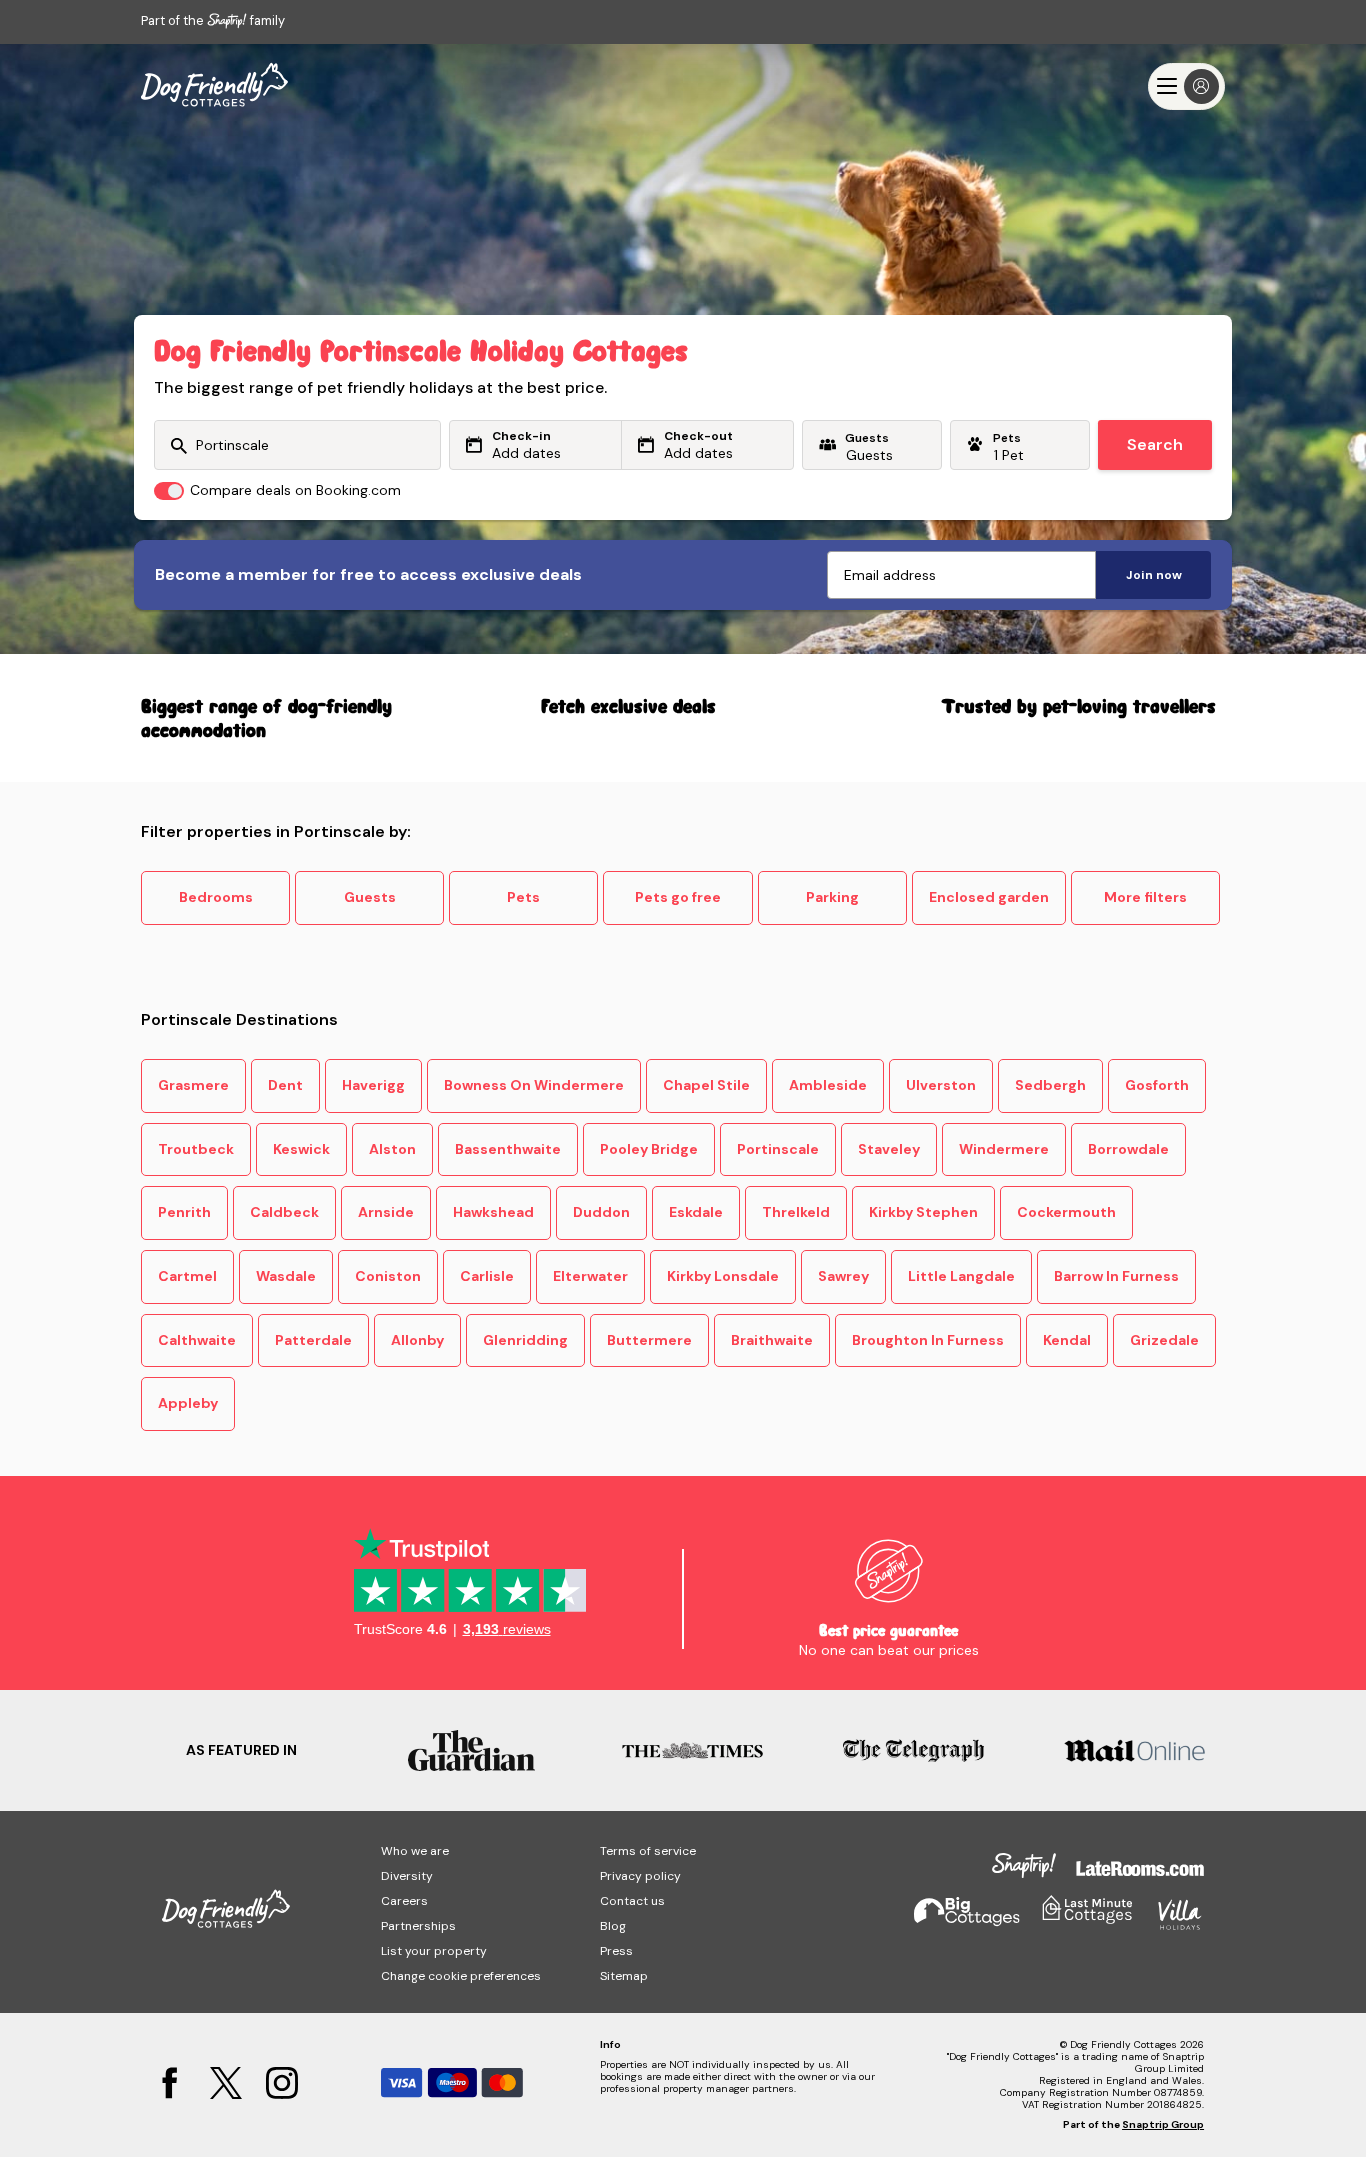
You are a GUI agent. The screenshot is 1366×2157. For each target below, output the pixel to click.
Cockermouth (1066, 1212)
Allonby (417, 1340)
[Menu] (1186, 86)
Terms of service (648, 1851)
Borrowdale (1128, 1149)
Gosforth (1157, 1085)
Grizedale (1164, 1340)
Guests (370, 897)
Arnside (386, 1212)
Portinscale (778, 1149)
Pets (523, 897)
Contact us (632, 1901)
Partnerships (418, 1926)
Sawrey (843, 1276)
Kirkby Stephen (923, 1212)
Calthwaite (197, 1340)
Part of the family (213, 20)
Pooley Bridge (649, 1149)
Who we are (415, 1851)
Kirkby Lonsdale (723, 1276)
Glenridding (525, 1340)
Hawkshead (493, 1212)
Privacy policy (640, 1876)
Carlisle (487, 1276)
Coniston (388, 1276)
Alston (392, 1149)
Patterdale (313, 1340)
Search (1155, 444)
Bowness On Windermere (534, 1085)
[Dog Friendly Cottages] (214, 86)
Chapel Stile (706, 1085)
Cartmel (187, 1276)
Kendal (1067, 1340)
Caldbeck (284, 1212)
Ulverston (941, 1085)
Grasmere (193, 1085)
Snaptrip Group (1163, 2124)
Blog (613, 1926)
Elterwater (590, 1276)
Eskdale (696, 1212)
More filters (1145, 897)
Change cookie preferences (461, 1976)
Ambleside (828, 1085)
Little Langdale (961, 1276)
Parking (832, 897)
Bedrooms (216, 897)
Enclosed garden (989, 897)
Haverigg (373, 1085)
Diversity (407, 1876)
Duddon (601, 1212)
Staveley (889, 1149)
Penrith (184, 1212)
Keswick (301, 1149)
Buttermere (649, 1340)
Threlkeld (796, 1212)
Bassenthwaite (508, 1149)
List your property (434, 1951)
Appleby (188, 1403)
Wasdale (286, 1276)
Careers (404, 1901)
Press (616, 1951)
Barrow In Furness (1116, 1276)
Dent (285, 1085)
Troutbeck (196, 1149)
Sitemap (624, 1976)
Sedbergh (1050, 1085)
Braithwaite (772, 1340)
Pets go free (678, 897)
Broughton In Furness (928, 1340)
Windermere (1004, 1149)
